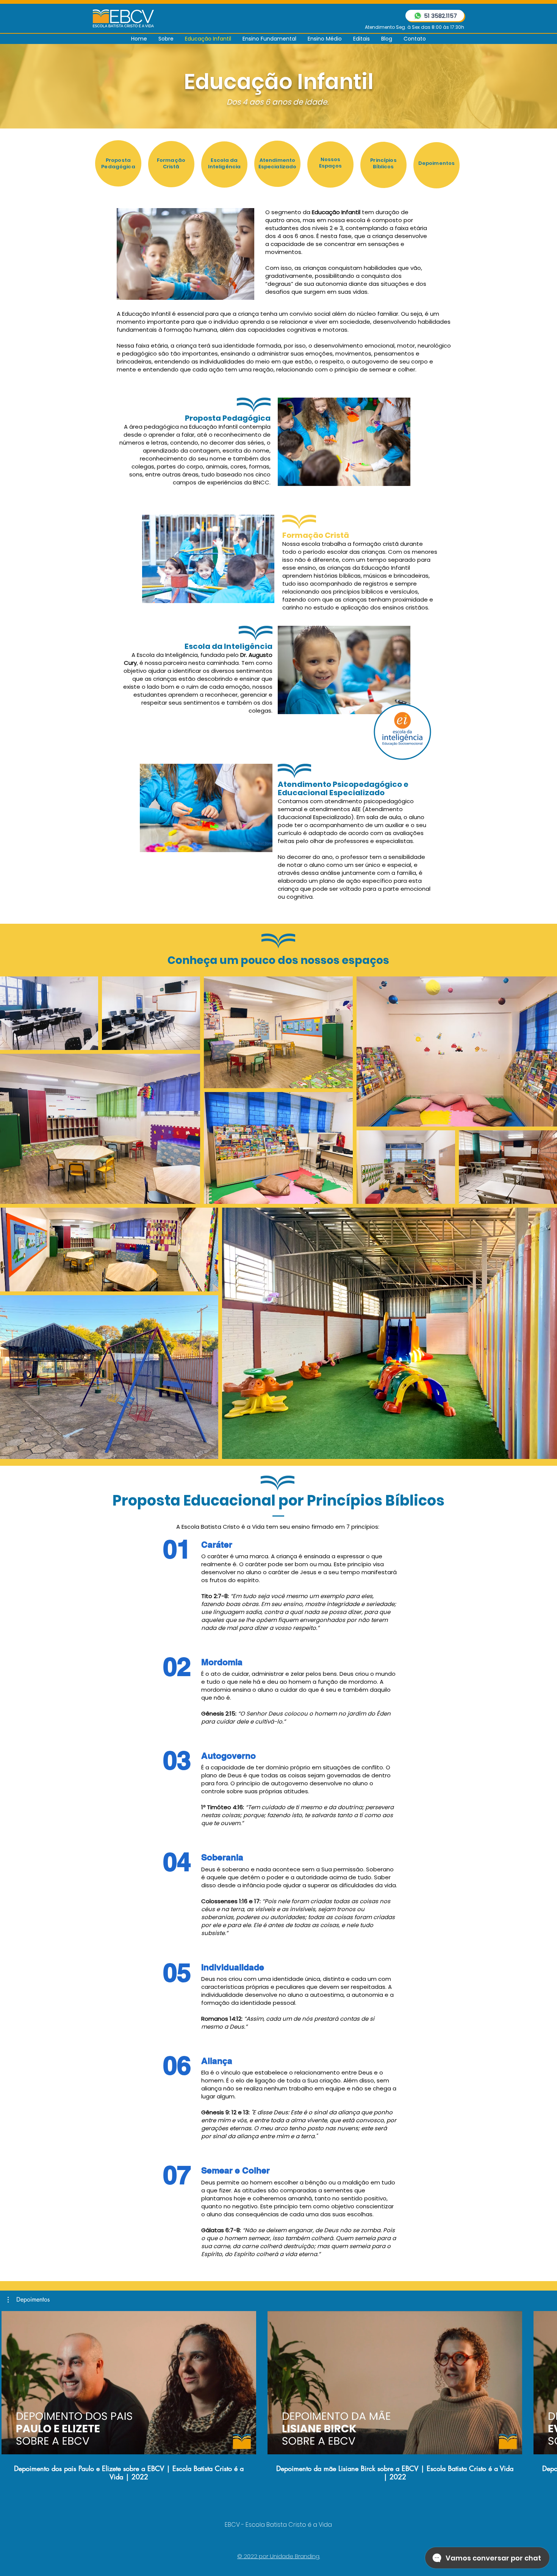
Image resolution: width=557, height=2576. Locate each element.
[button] (29, 2300)
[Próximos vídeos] (547, 2381)
